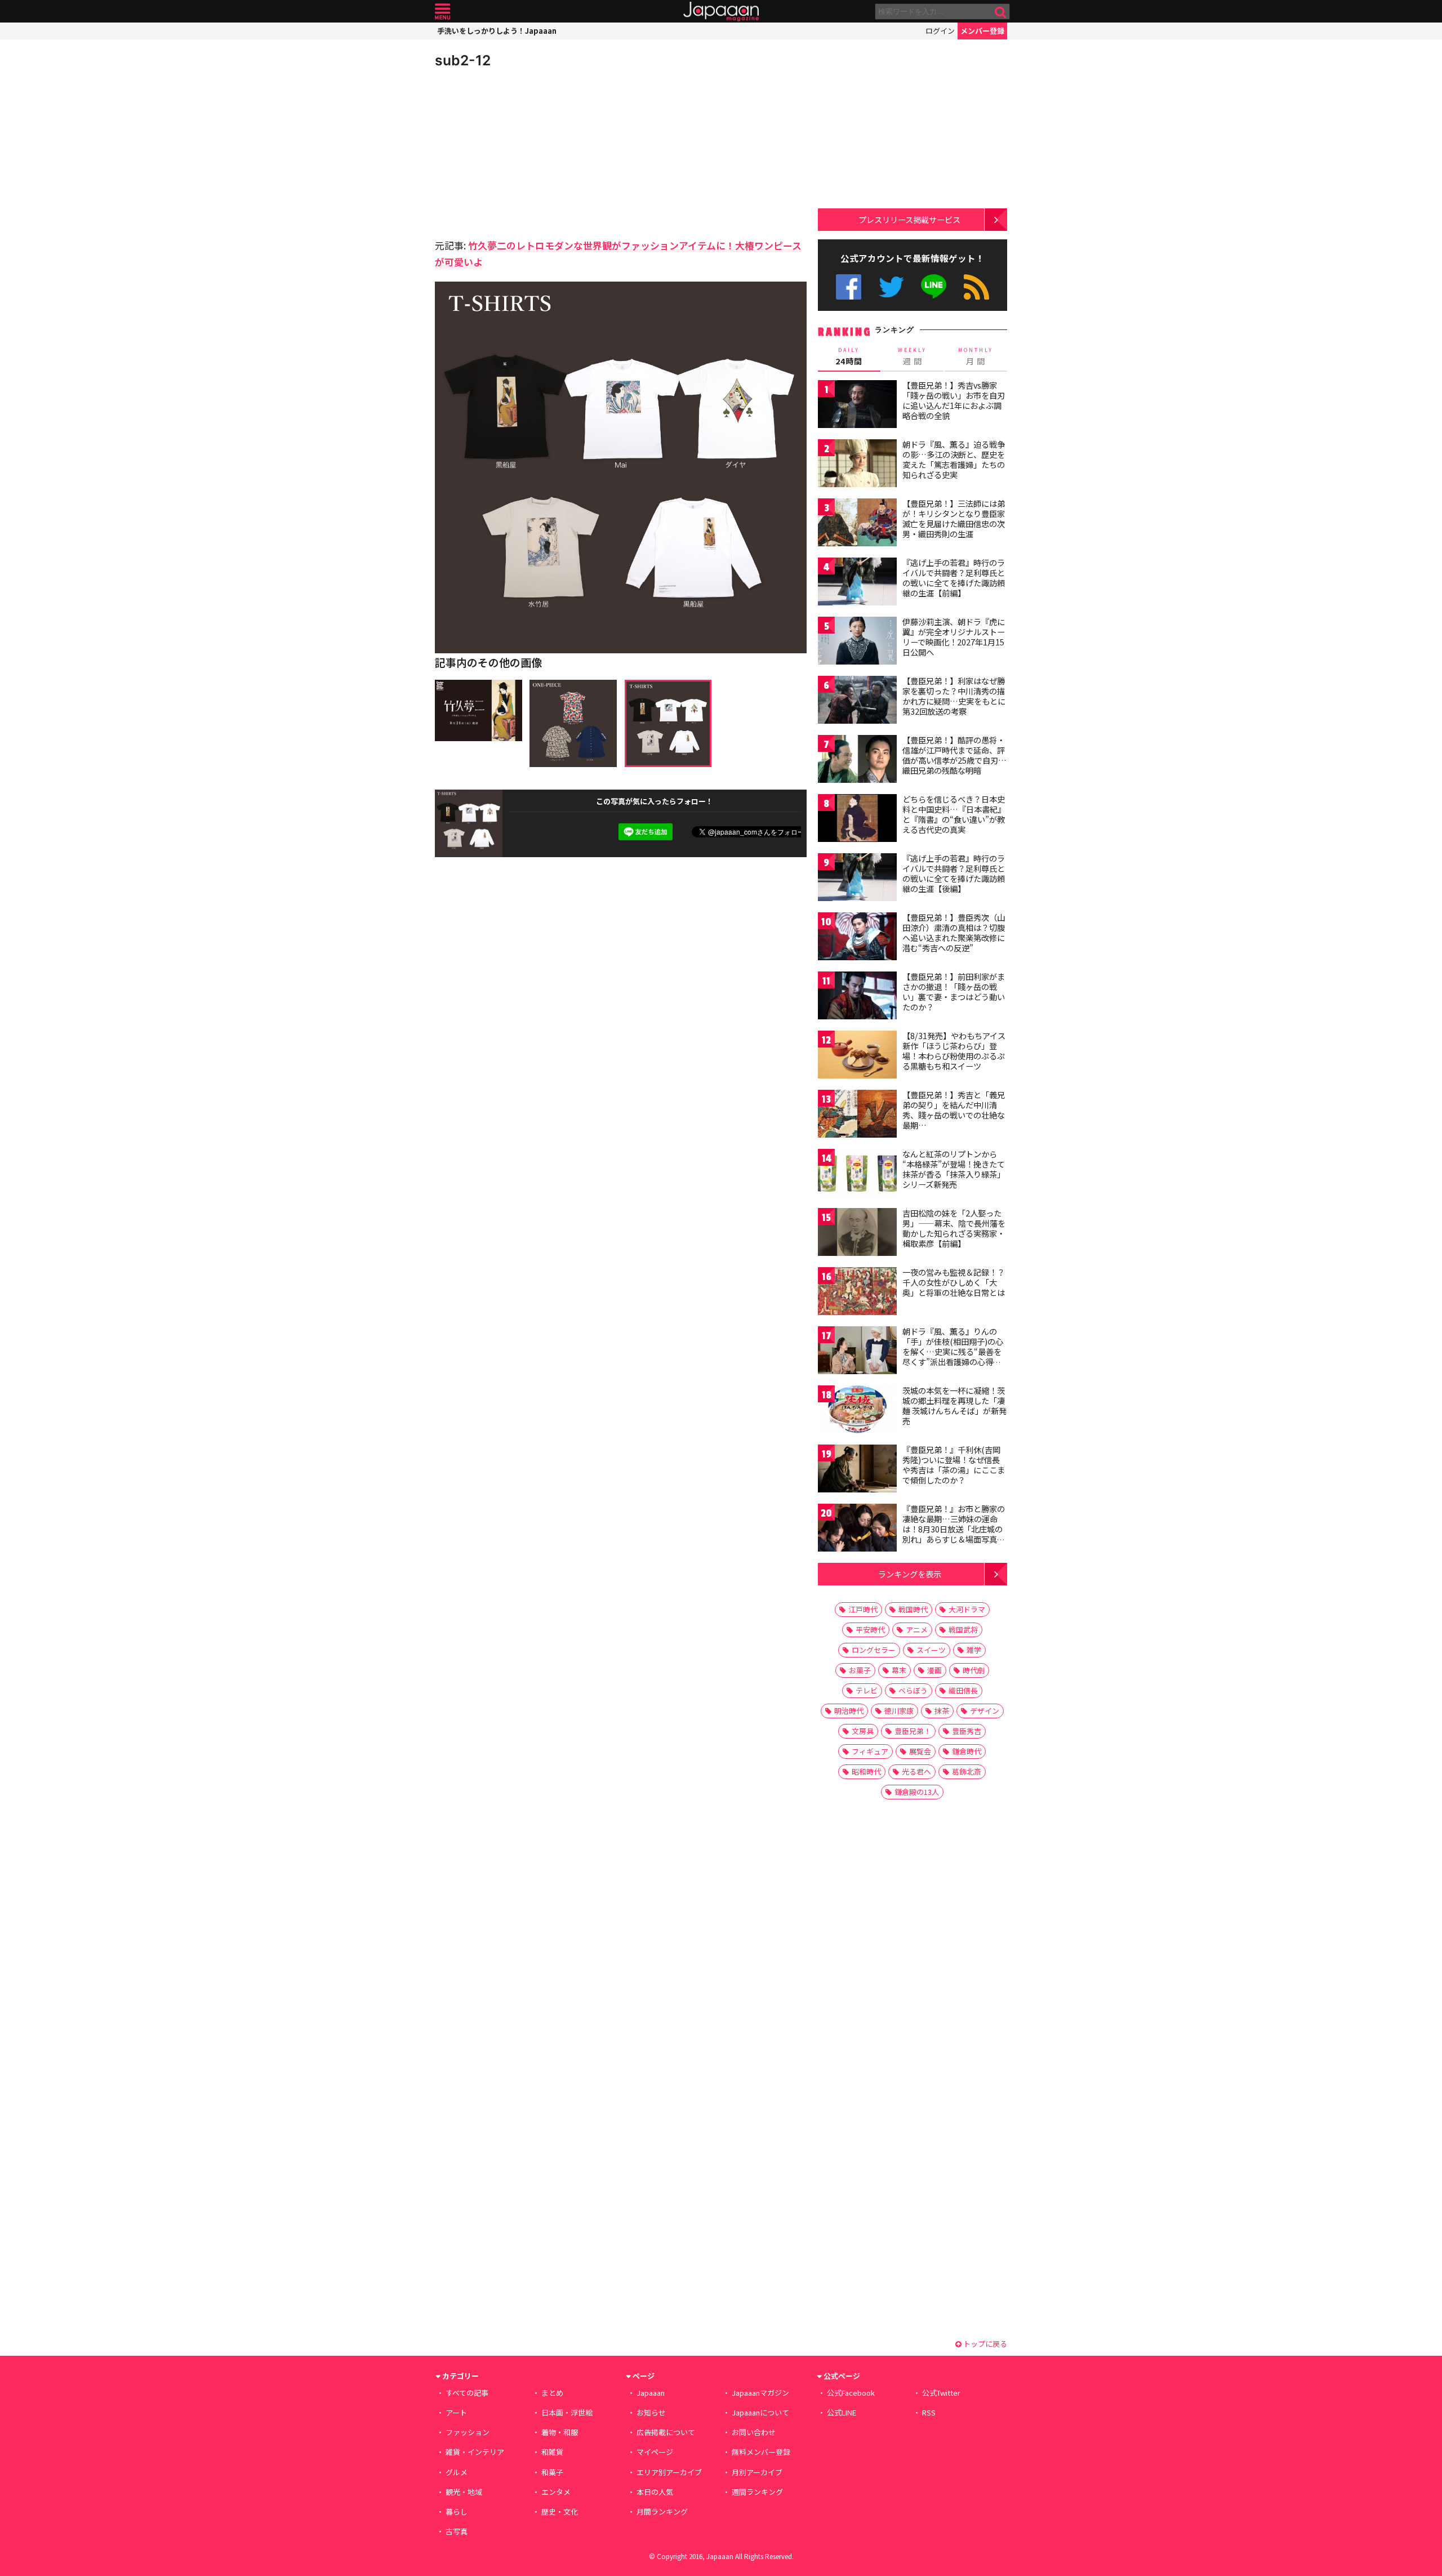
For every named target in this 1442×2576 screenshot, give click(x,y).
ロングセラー (874, 1650)
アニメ (917, 1630)
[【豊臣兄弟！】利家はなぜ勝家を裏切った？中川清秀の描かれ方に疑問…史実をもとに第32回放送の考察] (857, 701)
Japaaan (721, 12)
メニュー (442, 12)
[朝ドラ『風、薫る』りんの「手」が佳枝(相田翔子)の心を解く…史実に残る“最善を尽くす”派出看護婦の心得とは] (857, 1352)
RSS (976, 287)
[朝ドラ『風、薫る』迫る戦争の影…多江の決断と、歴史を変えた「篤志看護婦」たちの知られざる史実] (857, 465)
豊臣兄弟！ (913, 1731)
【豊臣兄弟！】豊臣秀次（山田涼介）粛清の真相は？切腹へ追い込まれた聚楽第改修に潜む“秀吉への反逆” (954, 932)
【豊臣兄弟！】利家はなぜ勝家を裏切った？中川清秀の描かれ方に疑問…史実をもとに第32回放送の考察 (954, 696)
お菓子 (860, 1670)
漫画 (934, 1670)
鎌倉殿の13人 (917, 1792)
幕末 (899, 1670)
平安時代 (870, 1630)
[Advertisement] (528, 152)
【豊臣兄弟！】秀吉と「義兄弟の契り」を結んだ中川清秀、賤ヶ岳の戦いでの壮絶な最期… (954, 1110)
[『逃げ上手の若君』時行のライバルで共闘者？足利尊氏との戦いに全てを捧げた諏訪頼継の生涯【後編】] (857, 879)
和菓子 (552, 2472)
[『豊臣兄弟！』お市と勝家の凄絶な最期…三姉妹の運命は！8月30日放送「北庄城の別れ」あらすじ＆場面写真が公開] (857, 1529)
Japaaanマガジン (760, 2393)
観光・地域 (464, 2492)
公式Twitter (891, 287)
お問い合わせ (754, 2432)
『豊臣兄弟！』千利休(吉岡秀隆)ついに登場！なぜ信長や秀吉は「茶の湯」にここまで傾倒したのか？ (954, 1465)
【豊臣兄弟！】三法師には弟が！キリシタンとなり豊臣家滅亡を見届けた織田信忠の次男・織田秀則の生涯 (954, 518)
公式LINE (934, 287)
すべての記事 (467, 2393)
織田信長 (963, 1690)
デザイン (985, 1711)
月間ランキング (662, 2512)
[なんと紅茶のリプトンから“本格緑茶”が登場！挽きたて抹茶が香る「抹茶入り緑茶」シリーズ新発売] (857, 1175)
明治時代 (849, 1711)
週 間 (912, 356)
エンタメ (556, 2492)
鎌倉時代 (967, 1751)
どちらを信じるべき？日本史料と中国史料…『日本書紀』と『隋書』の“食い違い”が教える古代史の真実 (954, 814)
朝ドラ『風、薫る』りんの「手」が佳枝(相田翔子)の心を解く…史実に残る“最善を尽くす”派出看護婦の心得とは (953, 1351)
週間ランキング (757, 2492)
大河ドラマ (967, 1609)
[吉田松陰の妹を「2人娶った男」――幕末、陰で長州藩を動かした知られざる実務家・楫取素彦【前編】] (857, 1234)
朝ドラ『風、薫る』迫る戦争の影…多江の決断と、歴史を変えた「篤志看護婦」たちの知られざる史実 (954, 459)
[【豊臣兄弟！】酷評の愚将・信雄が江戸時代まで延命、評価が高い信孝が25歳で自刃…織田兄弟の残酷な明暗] (857, 761)
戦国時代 (913, 1609)
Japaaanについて (760, 2412)
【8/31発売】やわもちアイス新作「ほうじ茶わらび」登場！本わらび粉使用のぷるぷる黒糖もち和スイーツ (954, 1051)
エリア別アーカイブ (669, 2472)
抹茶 (942, 1711)
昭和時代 (866, 1771)
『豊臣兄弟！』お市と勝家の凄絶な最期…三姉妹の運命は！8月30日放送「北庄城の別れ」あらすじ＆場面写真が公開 (954, 1528)
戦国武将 (963, 1630)
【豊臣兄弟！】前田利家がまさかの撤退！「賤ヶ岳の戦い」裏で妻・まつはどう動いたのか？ (954, 991)
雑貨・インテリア (475, 2452)
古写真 (457, 2531)
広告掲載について (666, 2432)
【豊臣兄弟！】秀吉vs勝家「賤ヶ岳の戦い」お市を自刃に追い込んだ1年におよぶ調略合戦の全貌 (954, 400)
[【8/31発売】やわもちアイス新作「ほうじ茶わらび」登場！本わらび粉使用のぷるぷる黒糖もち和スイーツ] (857, 1056)
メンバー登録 (982, 31)
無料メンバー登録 (761, 2452)
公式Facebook (849, 287)
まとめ (552, 2393)
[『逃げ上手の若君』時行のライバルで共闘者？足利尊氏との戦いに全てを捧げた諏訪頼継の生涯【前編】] (857, 583)
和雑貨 (552, 2452)
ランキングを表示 (910, 1574)
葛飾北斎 (967, 1771)
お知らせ (651, 2412)
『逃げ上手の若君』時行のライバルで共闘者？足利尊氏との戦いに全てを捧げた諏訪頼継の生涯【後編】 (954, 873)
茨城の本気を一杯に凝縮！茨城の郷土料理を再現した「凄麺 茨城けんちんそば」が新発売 (954, 1405)
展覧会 (920, 1751)
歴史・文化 (560, 2512)
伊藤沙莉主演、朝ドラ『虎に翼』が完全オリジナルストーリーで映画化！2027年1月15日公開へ (954, 637)
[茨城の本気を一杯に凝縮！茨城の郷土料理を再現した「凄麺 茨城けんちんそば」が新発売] (857, 1411)
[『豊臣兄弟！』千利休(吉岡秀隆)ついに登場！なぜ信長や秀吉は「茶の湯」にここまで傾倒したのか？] (857, 1470)
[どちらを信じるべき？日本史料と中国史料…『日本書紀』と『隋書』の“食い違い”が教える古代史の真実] (857, 820)
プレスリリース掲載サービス (909, 219)
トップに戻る (984, 2344)
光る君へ (916, 1771)
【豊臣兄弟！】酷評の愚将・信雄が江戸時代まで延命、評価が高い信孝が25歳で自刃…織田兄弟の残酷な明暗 (954, 755)
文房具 (863, 1731)
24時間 (849, 356)
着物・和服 (560, 2432)
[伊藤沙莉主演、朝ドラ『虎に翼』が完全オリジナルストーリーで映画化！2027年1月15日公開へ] (857, 642)
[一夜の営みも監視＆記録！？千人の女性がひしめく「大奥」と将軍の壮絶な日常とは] (857, 1293)
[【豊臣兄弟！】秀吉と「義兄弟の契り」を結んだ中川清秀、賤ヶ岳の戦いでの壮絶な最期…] (857, 1115)
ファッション (468, 2432)
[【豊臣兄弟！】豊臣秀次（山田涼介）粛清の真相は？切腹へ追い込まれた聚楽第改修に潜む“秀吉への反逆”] (857, 938)
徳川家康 (899, 1711)
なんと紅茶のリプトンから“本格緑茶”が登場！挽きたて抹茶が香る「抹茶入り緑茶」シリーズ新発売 (954, 1169)
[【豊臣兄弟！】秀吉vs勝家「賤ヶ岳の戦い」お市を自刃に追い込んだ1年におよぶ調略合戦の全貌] (857, 406)
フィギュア (870, 1751)
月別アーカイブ (757, 2472)
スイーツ (931, 1650)
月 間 (976, 356)
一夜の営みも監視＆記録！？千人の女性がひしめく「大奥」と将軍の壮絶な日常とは (954, 1282)
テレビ (867, 1690)
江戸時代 (863, 1609)
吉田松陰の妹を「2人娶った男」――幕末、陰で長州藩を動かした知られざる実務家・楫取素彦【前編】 (954, 1228)
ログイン (940, 31)
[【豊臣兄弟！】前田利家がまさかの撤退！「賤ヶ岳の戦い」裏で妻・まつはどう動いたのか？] (857, 997)
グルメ (457, 2472)
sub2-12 (463, 60)
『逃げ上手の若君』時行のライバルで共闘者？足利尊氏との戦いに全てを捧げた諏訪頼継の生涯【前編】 (954, 578)
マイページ (655, 2452)
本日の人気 (655, 2492)
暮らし (457, 2512)
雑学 (974, 1650)
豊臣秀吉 (967, 1731)
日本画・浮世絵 (567, 2412)
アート (456, 2412)
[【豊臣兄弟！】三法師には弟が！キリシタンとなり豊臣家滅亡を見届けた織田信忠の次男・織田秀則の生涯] (857, 524)
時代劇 (974, 1670)
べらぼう (913, 1690)
